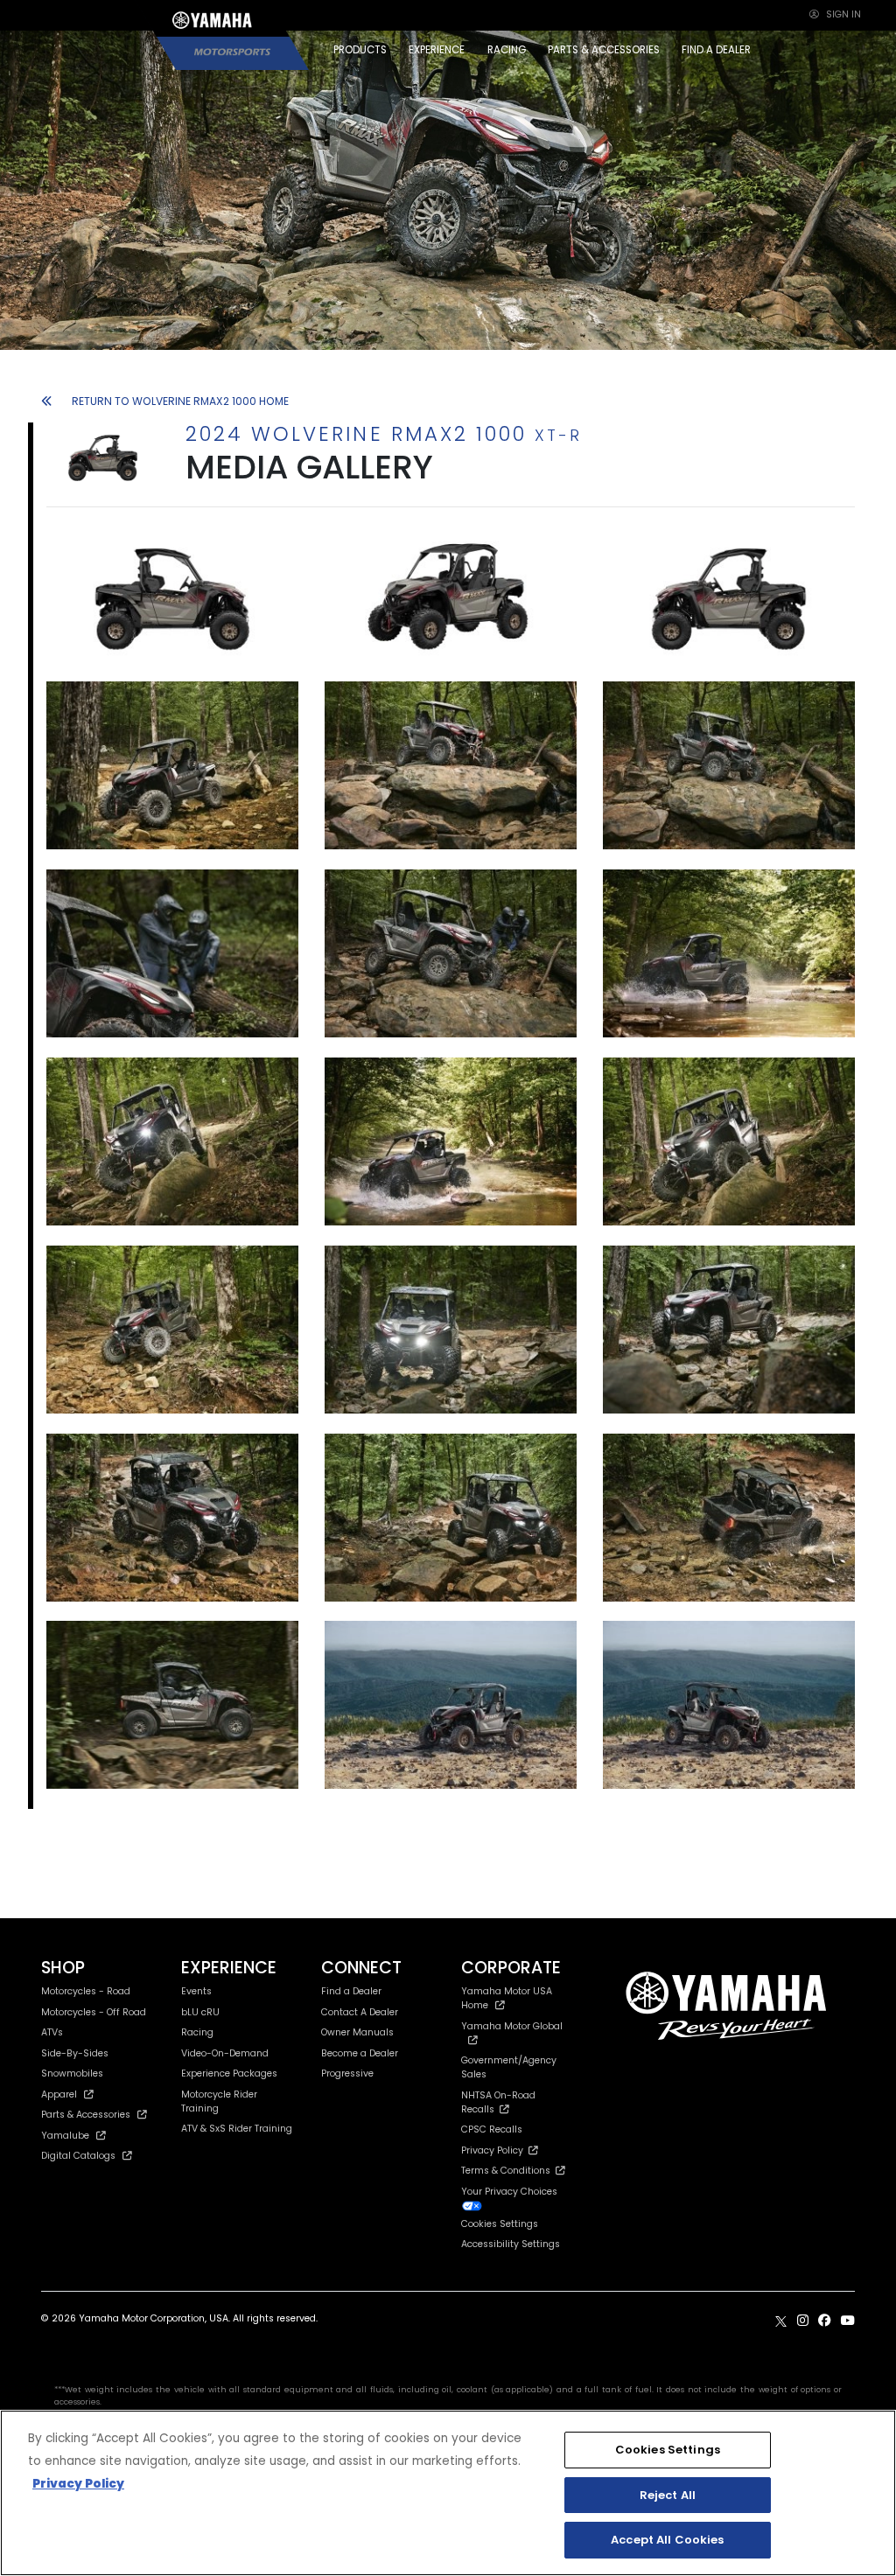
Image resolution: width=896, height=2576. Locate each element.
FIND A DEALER (716, 50)
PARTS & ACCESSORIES (604, 50)
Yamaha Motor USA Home (507, 1998)
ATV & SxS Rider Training (237, 2129)
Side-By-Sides (75, 2053)
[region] (448, 2493)
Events (196, 1991)
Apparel (59, 2094)
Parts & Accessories (86, 2115)
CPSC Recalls (492, 2129)
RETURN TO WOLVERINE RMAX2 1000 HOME (180, 401)
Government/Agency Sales (509, 2067)
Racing (197, 2032)
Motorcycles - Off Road (94, 2012)
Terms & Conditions (508, 2171)
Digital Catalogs (78, 2156)
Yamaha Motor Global (512, 2026)
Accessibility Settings (511, 2244)
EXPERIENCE (437, 50)
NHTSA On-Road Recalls (498, 2102)
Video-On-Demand (225, 2053)
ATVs (52, 2032)
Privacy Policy (495, 2150)
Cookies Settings (668, 2450)
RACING (507, 50)
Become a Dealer (360, 2053)
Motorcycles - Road (86, 1991)
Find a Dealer (351, 1991)
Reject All (668, 2495)
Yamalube (65, 2136)
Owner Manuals (357, 2032)
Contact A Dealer (360, 2012)
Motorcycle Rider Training (219, 2101)
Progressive (347, 2073)
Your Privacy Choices (509, 2192)
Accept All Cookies (667, 2540)
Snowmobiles (72, 2073)
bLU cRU (200, 2012)
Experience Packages (229, 2073)
